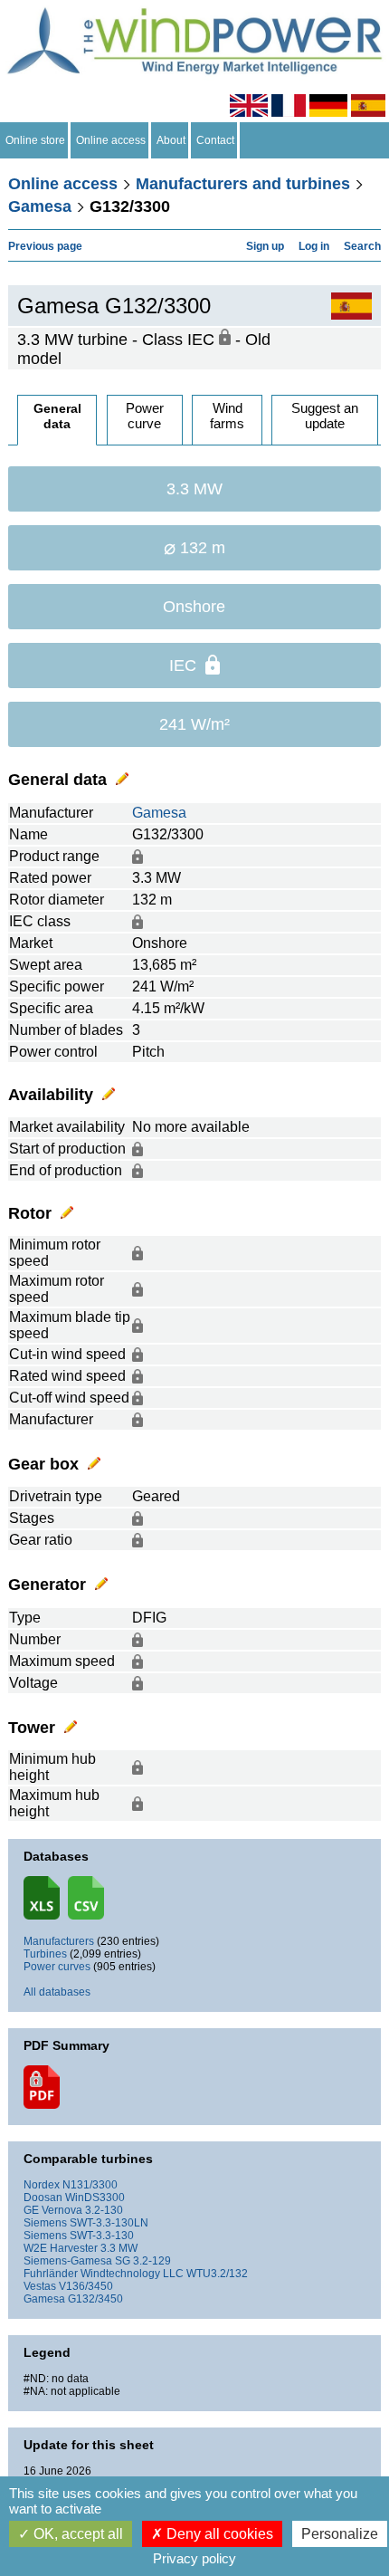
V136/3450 (86, 2286)
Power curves (57, 1967)
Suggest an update (325, 416)
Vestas (40, 2286)
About (171, 140)
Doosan (43, 2198)
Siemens (45, 2223)
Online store (35, 140)
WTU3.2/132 (217, 2274)
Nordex (42, 2185)
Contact (215, 140)
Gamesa (40, 206)
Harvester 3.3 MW (94, 2248)
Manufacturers (59, 1941)
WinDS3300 (95, 2198)
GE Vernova (53, 2210)
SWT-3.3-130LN (109, 2223)
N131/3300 (90, 2185)
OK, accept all (76, 2534)
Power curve (145, 416)
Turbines (45, 1954)
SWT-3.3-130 (102, 2236)
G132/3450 (95, 2299)
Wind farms (227, 416)
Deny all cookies (218, 2534)
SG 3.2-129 (143, 2261)
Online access (111, 140)
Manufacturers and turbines (243, 184)
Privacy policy (194, 2558)
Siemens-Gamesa (68, 2261)
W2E (35, 2248)
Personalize (340, 2534)
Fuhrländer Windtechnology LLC (104, 2274)
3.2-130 (104, 2210)
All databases (57, 1992)
